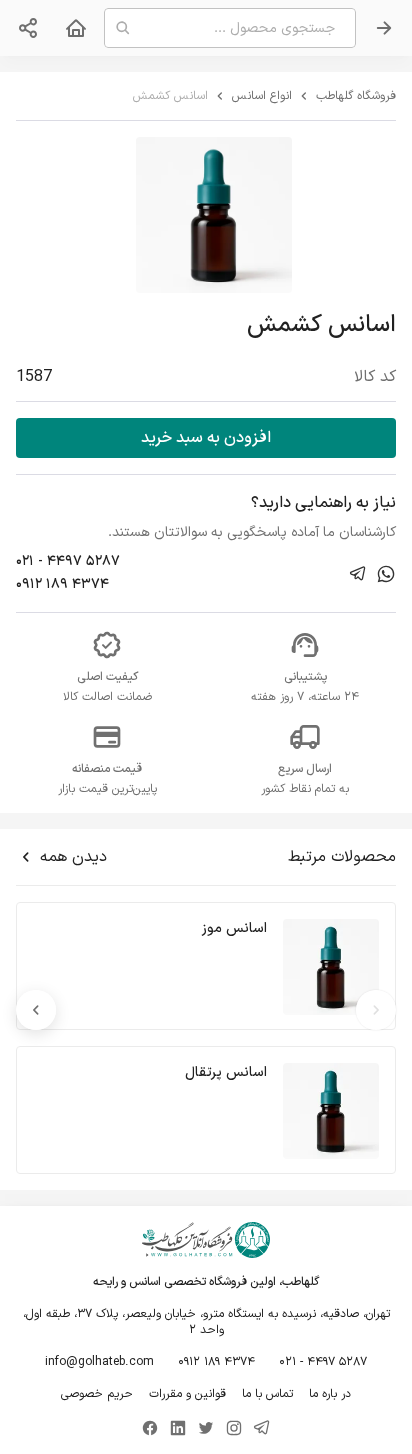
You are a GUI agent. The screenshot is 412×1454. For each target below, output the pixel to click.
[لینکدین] (178, 1428)
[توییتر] (206, 1428)
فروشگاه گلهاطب (356, 96)
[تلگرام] (262, 1428)
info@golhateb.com (99, 1362)
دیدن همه (73, 857)
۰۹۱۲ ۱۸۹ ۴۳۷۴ (62, 584)
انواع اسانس (262, 96)
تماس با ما (267, 1394)
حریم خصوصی (97, 1394)
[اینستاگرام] (234, 1428)
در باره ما (330, 1394)
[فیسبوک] (150, 1428)
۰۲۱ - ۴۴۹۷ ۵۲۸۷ (68, 561)
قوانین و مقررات (187, 1394)
